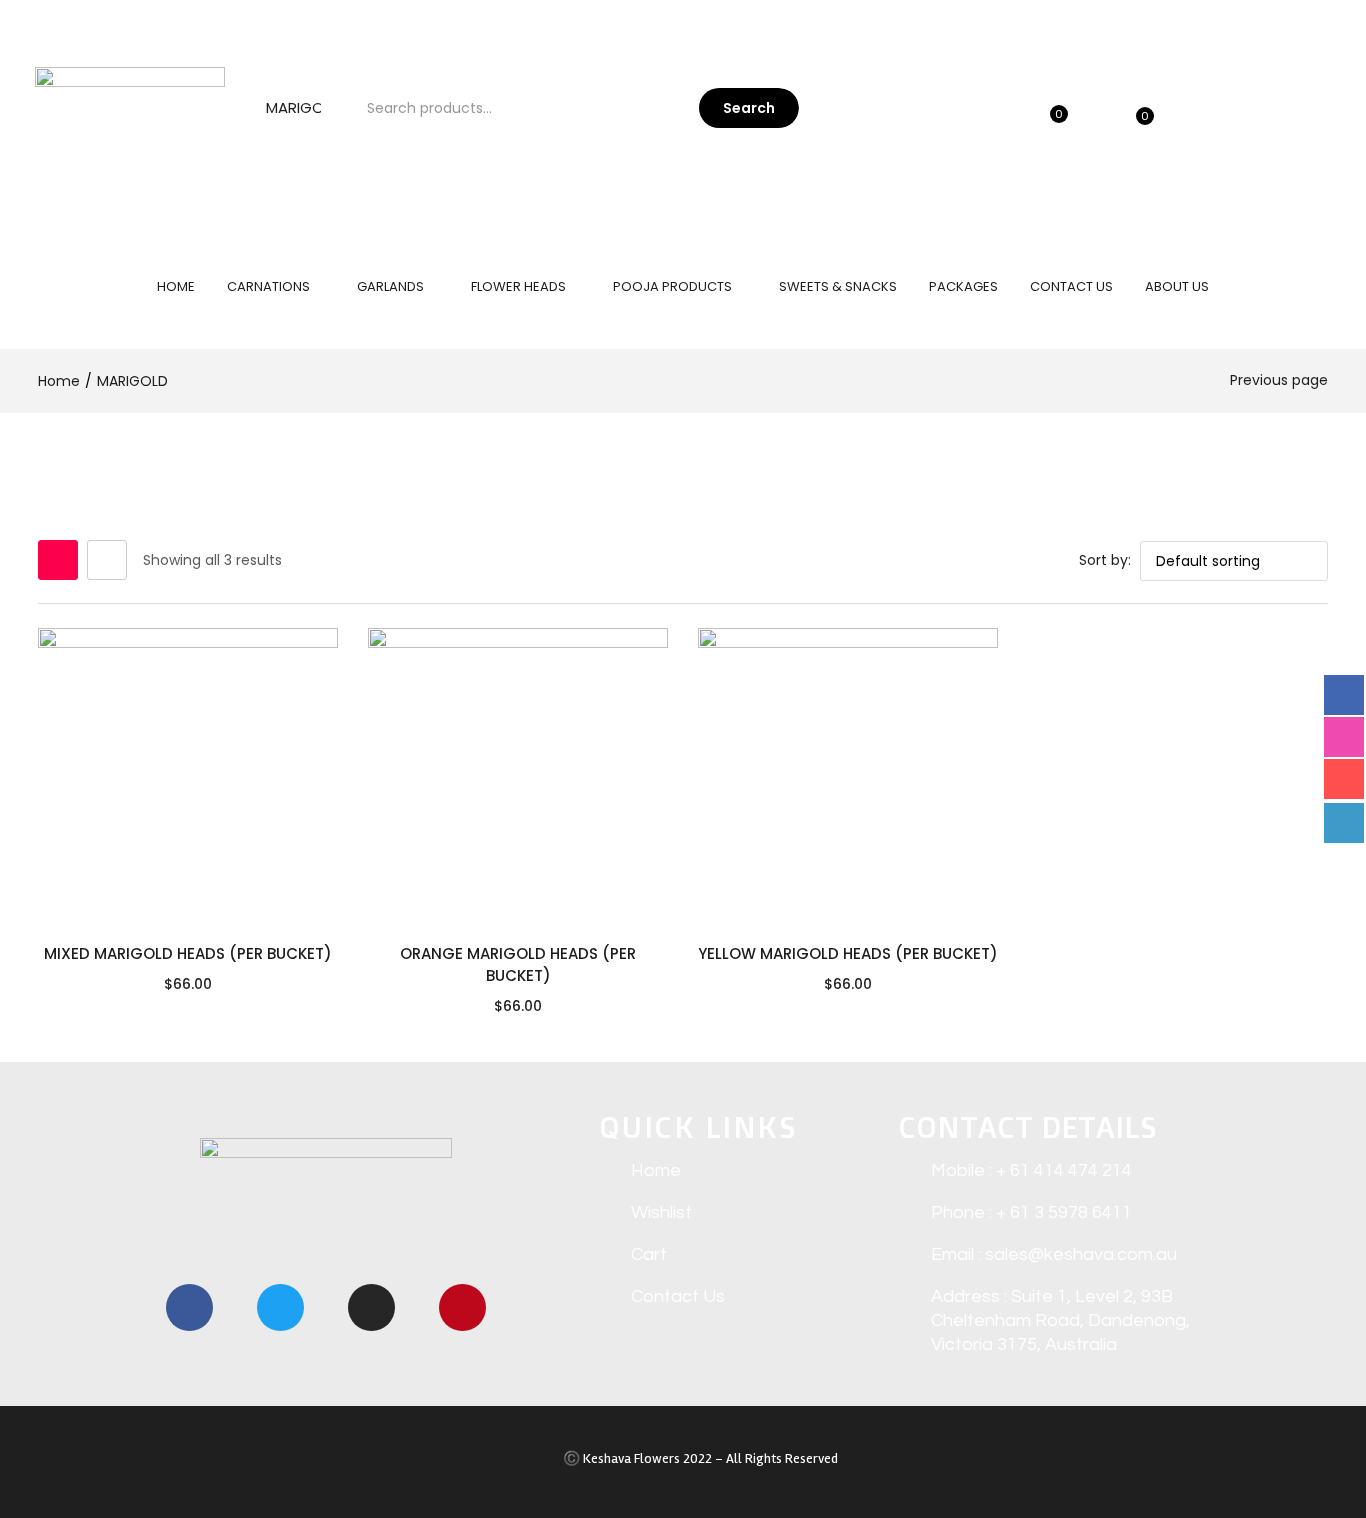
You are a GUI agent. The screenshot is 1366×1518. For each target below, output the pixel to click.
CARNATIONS (270, 286)
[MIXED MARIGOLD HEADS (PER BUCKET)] (188, 778)
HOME (176, 286)
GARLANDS (392, 286)
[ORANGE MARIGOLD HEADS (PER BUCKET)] (518, 778)
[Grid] (58, 560)
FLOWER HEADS (520, 286)
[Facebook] (189, 1307)
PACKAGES (963, 286)
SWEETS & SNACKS (838, 286)
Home (59, 381)
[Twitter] (280, 1307)
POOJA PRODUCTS (674, 286)
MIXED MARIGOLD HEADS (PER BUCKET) (188, 953)
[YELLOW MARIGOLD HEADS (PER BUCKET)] (848, 778)
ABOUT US (1177, 286)
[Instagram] (371, 1307)
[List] (107, 560)
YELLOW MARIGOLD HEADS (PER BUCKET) (848, 953)
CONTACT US (1071, 286)
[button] (1163, 108)
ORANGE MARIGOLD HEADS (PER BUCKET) (518, 964)
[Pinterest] (462, 1307)
